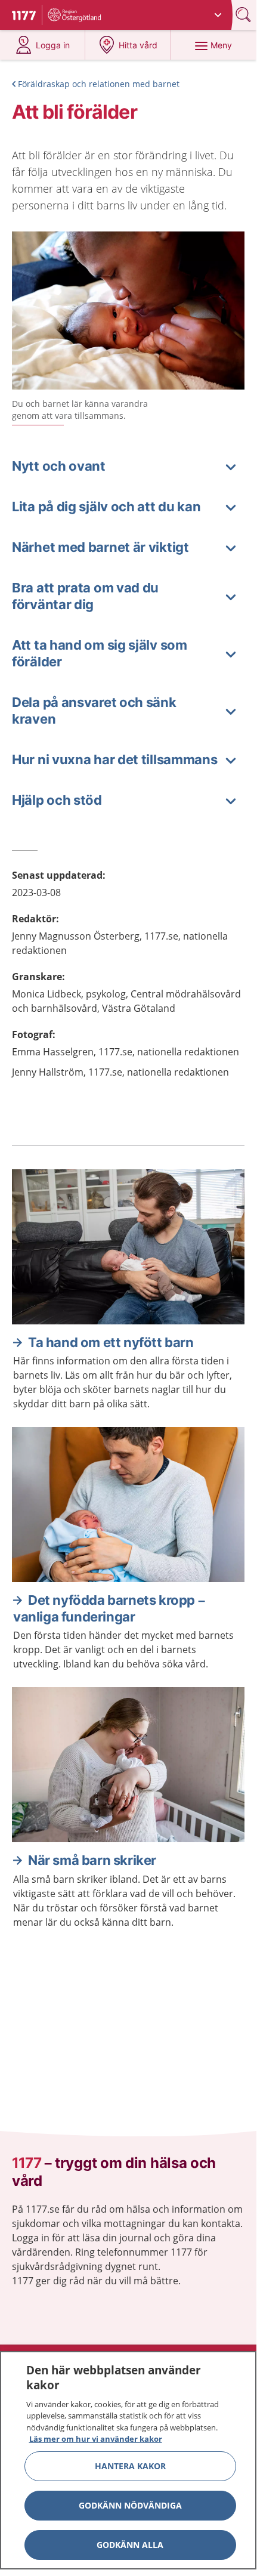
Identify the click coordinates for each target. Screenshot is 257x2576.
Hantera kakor (130, 2466)
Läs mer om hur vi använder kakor (96, 2439)
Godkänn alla (130, 2545)
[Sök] (244, 15)
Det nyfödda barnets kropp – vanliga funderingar (109, 1608)
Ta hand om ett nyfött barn (111, 1342)
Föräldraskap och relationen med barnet (99, 84)
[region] (128, 2460)
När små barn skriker (92, 1860)
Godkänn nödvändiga (130, 2505)
